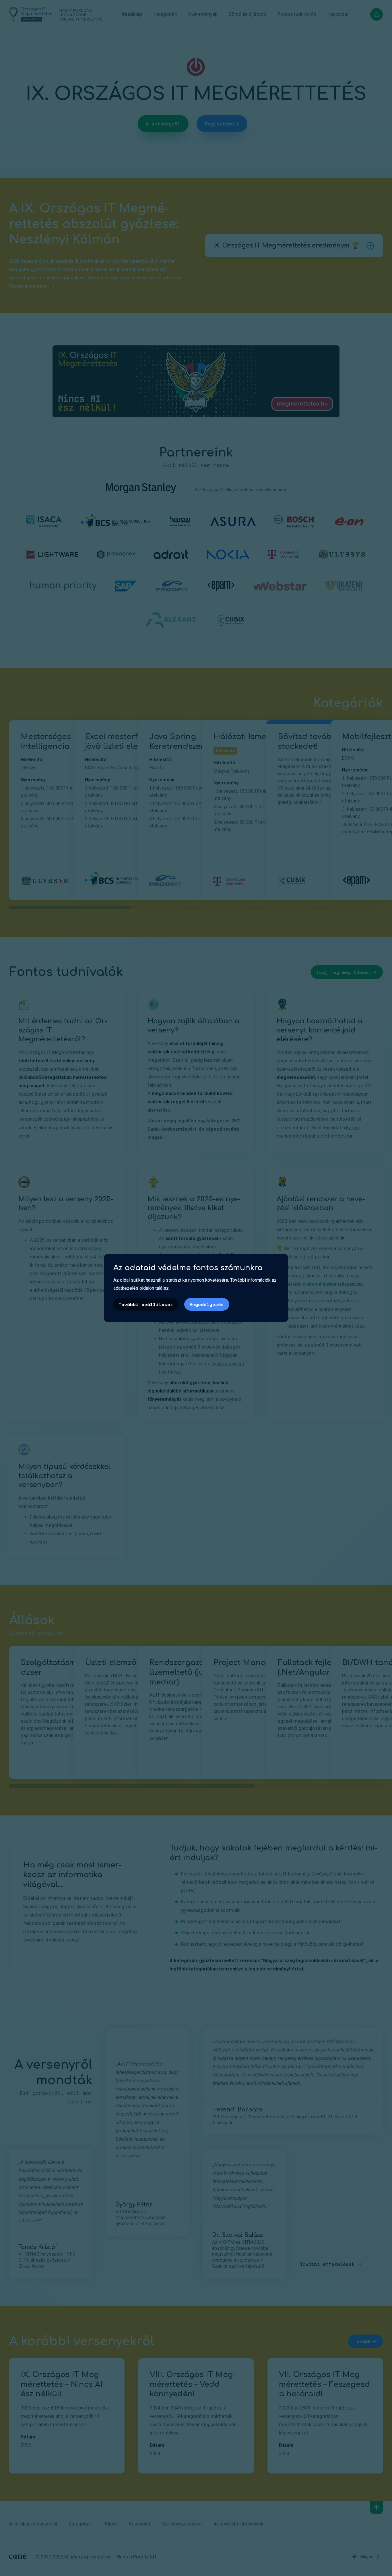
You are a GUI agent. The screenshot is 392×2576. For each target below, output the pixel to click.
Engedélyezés (207, 1304)
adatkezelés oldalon (134, 1288)
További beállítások (146, 1304)
